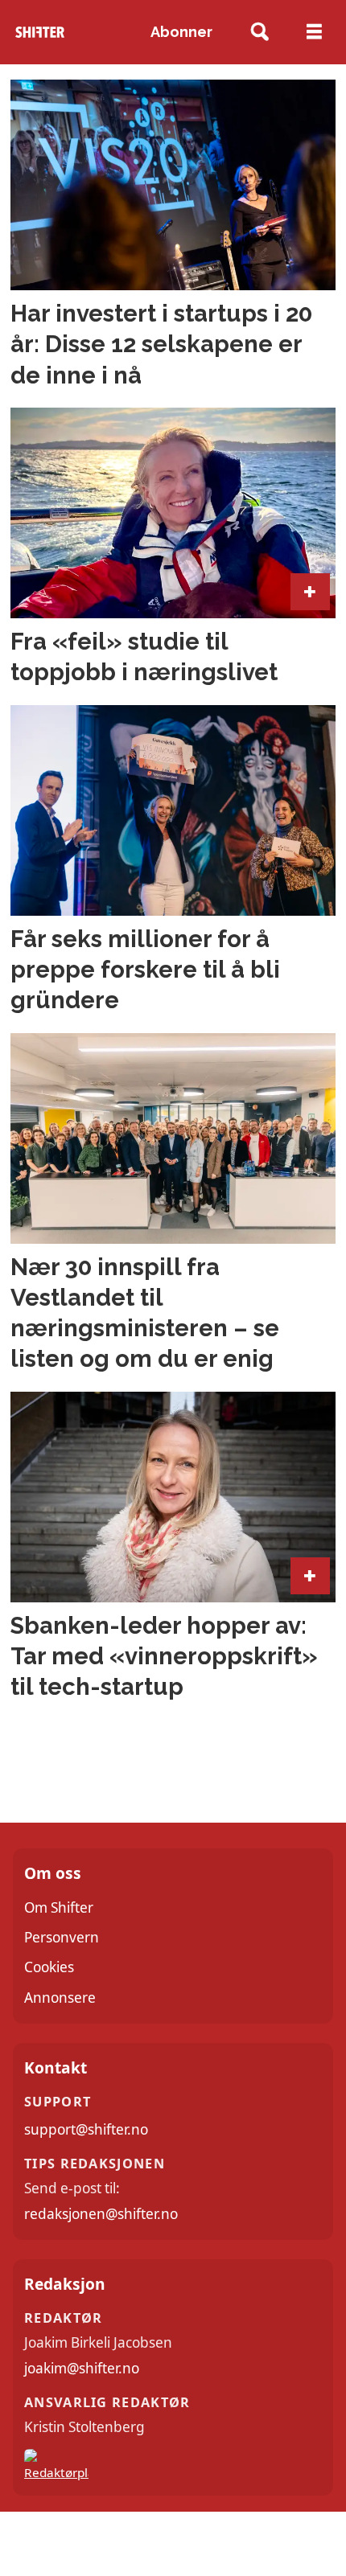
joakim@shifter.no (82, 2368)
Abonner (181, 32)
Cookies (49, 1967)
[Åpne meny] (314, 32)
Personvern (62, 1937)
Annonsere (60, 1998)
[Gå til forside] (40, 33)
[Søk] (260, 33)
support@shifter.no (86, 2129)
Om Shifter (59, 1907)
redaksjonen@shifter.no (101, 2214)
